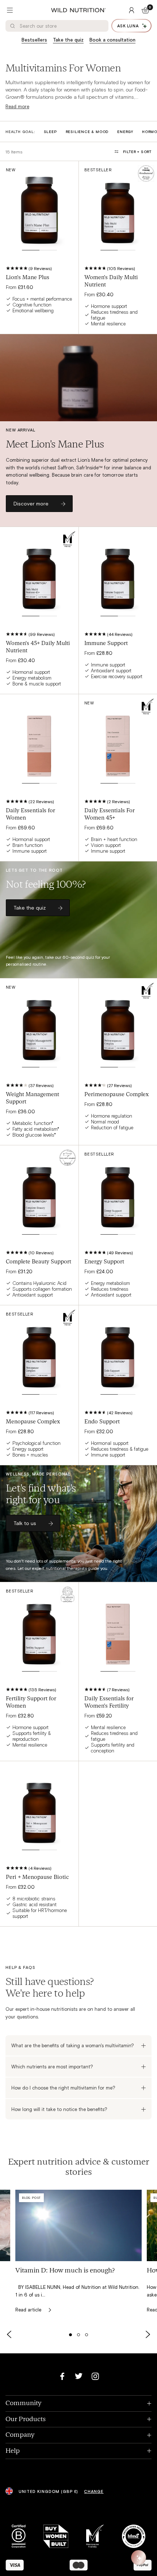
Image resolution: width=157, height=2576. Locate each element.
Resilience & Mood (87, 132)
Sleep (50, 132)
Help (78, 2451)
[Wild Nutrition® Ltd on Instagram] (95, 2376)
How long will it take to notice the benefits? (59, 2109)
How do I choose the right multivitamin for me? (63, 2088)
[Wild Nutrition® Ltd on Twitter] (79, 2376)
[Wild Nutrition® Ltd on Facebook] (62, 2376)
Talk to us (25, 1523)
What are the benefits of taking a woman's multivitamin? (73, 2045)
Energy (125, 132)
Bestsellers (34, 40)
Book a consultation (112, 40)
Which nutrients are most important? (52, 2067)
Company (78, 2435)
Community (78, 2403)
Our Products (78, 2419)
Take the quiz (68, 40)
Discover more (31, 503)
